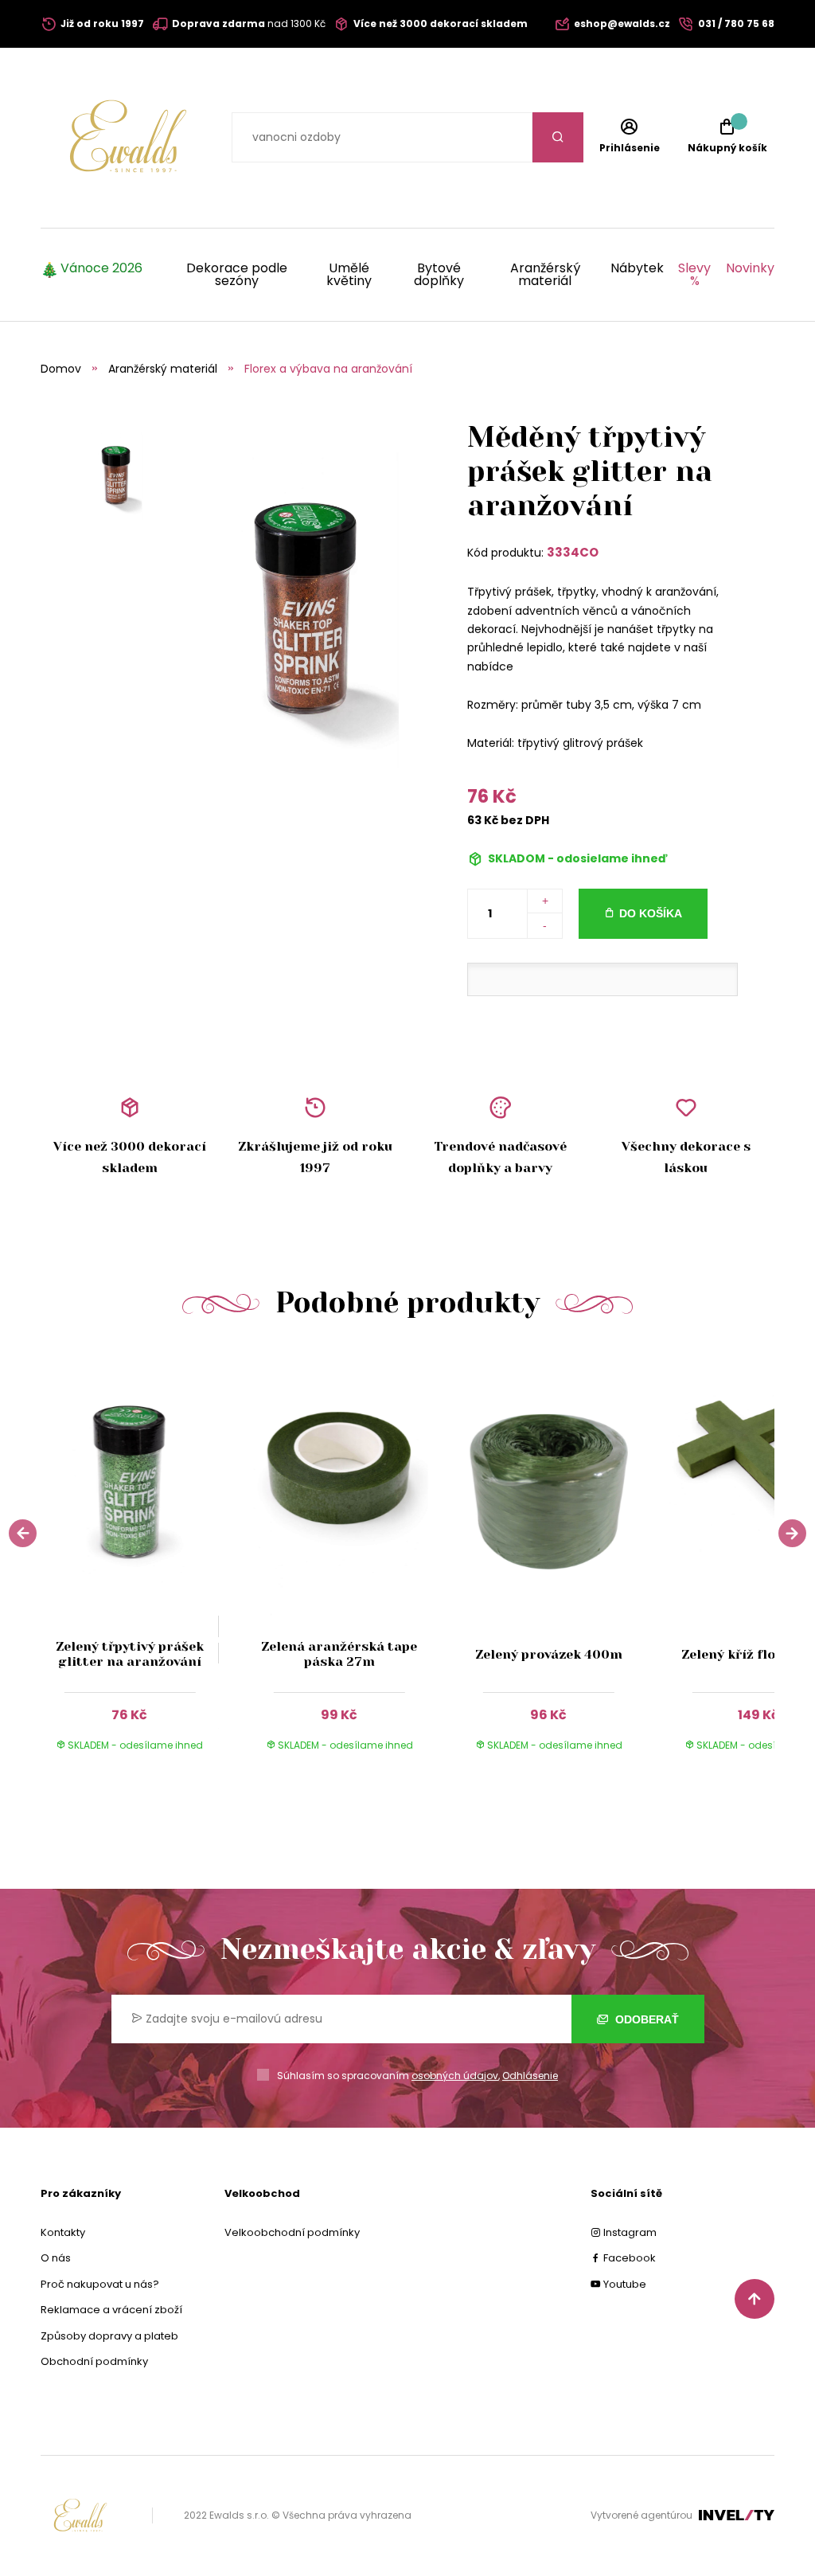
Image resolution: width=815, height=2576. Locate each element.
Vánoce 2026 (101, 270)
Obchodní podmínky (94, 2361)
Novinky (750, 270)
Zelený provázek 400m (549, 1654)
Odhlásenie (530, 2076)
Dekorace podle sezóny (237, 275)
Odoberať (645, 2019)
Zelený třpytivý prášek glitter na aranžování (130, 1654)
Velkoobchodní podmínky (292, 2232)
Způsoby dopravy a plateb (109, 2336)
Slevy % (694, 275)
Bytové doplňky (439, 275)
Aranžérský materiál (545, 275)
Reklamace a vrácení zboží (111, 2310)
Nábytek (637, 270)
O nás (56, 2258)
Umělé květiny (349, 275)
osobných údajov (455, 2076)
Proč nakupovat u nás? (100, 2284)
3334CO (573, 552)
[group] (145, 1562)
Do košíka (651, 913)
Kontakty (63, 2232)
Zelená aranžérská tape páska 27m (339, 1654)
